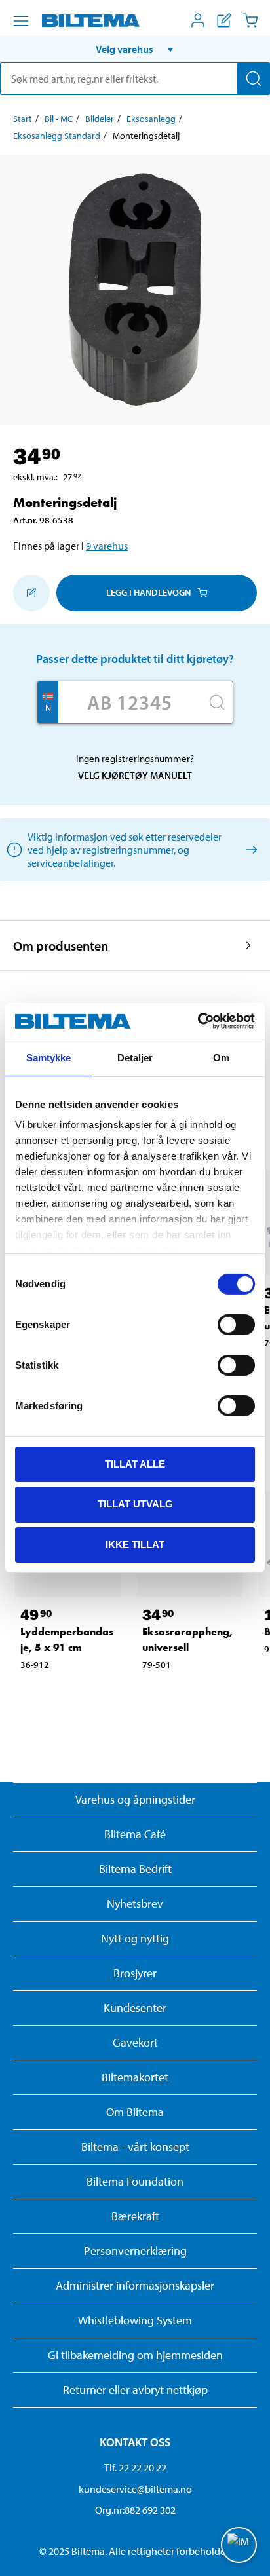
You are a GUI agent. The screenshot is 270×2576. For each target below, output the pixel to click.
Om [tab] (221, 1057)
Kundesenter (135, 2008)
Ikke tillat (135, 1544)
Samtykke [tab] (49, 1057)
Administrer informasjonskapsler (135, 2285)
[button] (135, 49)
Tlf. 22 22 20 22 (135, 2467)
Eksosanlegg (151, 119)
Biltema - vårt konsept (135, 2147)
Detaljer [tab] (135, 1057)
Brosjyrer (135, 1973)
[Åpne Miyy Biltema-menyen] (198, 20)
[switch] (236, 1324)
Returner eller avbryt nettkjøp (135, 2390)
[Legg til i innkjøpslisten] (31, 593)
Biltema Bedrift (135, 1869)
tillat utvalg (135, 1504)
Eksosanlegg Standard (57, 136)
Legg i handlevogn (148, 592)
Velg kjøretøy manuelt (135, 775)
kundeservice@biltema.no (135, 2489)
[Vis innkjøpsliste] (224, 20)
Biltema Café (135, 1834)
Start (23, 119)
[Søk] (254, 79)
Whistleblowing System (135, 2320)
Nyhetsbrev (135, 1904)
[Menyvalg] (21, 21)
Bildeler (100, 119)
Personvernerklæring (135, 2251)
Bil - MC (59, 119)
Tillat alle (135, 1463)
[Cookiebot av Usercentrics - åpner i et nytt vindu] (198, 1021)
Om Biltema (135, 2112)
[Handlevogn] (250, 20)
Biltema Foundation (135, 2181)
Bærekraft (135, 2216)
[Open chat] (239, 2545)
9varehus (107, 546)
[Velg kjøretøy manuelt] (249, 849)
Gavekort (135, 2042)
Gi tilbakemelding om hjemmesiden (135, 2355)
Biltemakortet (135, 2077)
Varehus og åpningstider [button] (135, 1799)
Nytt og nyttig (135, 1938)
